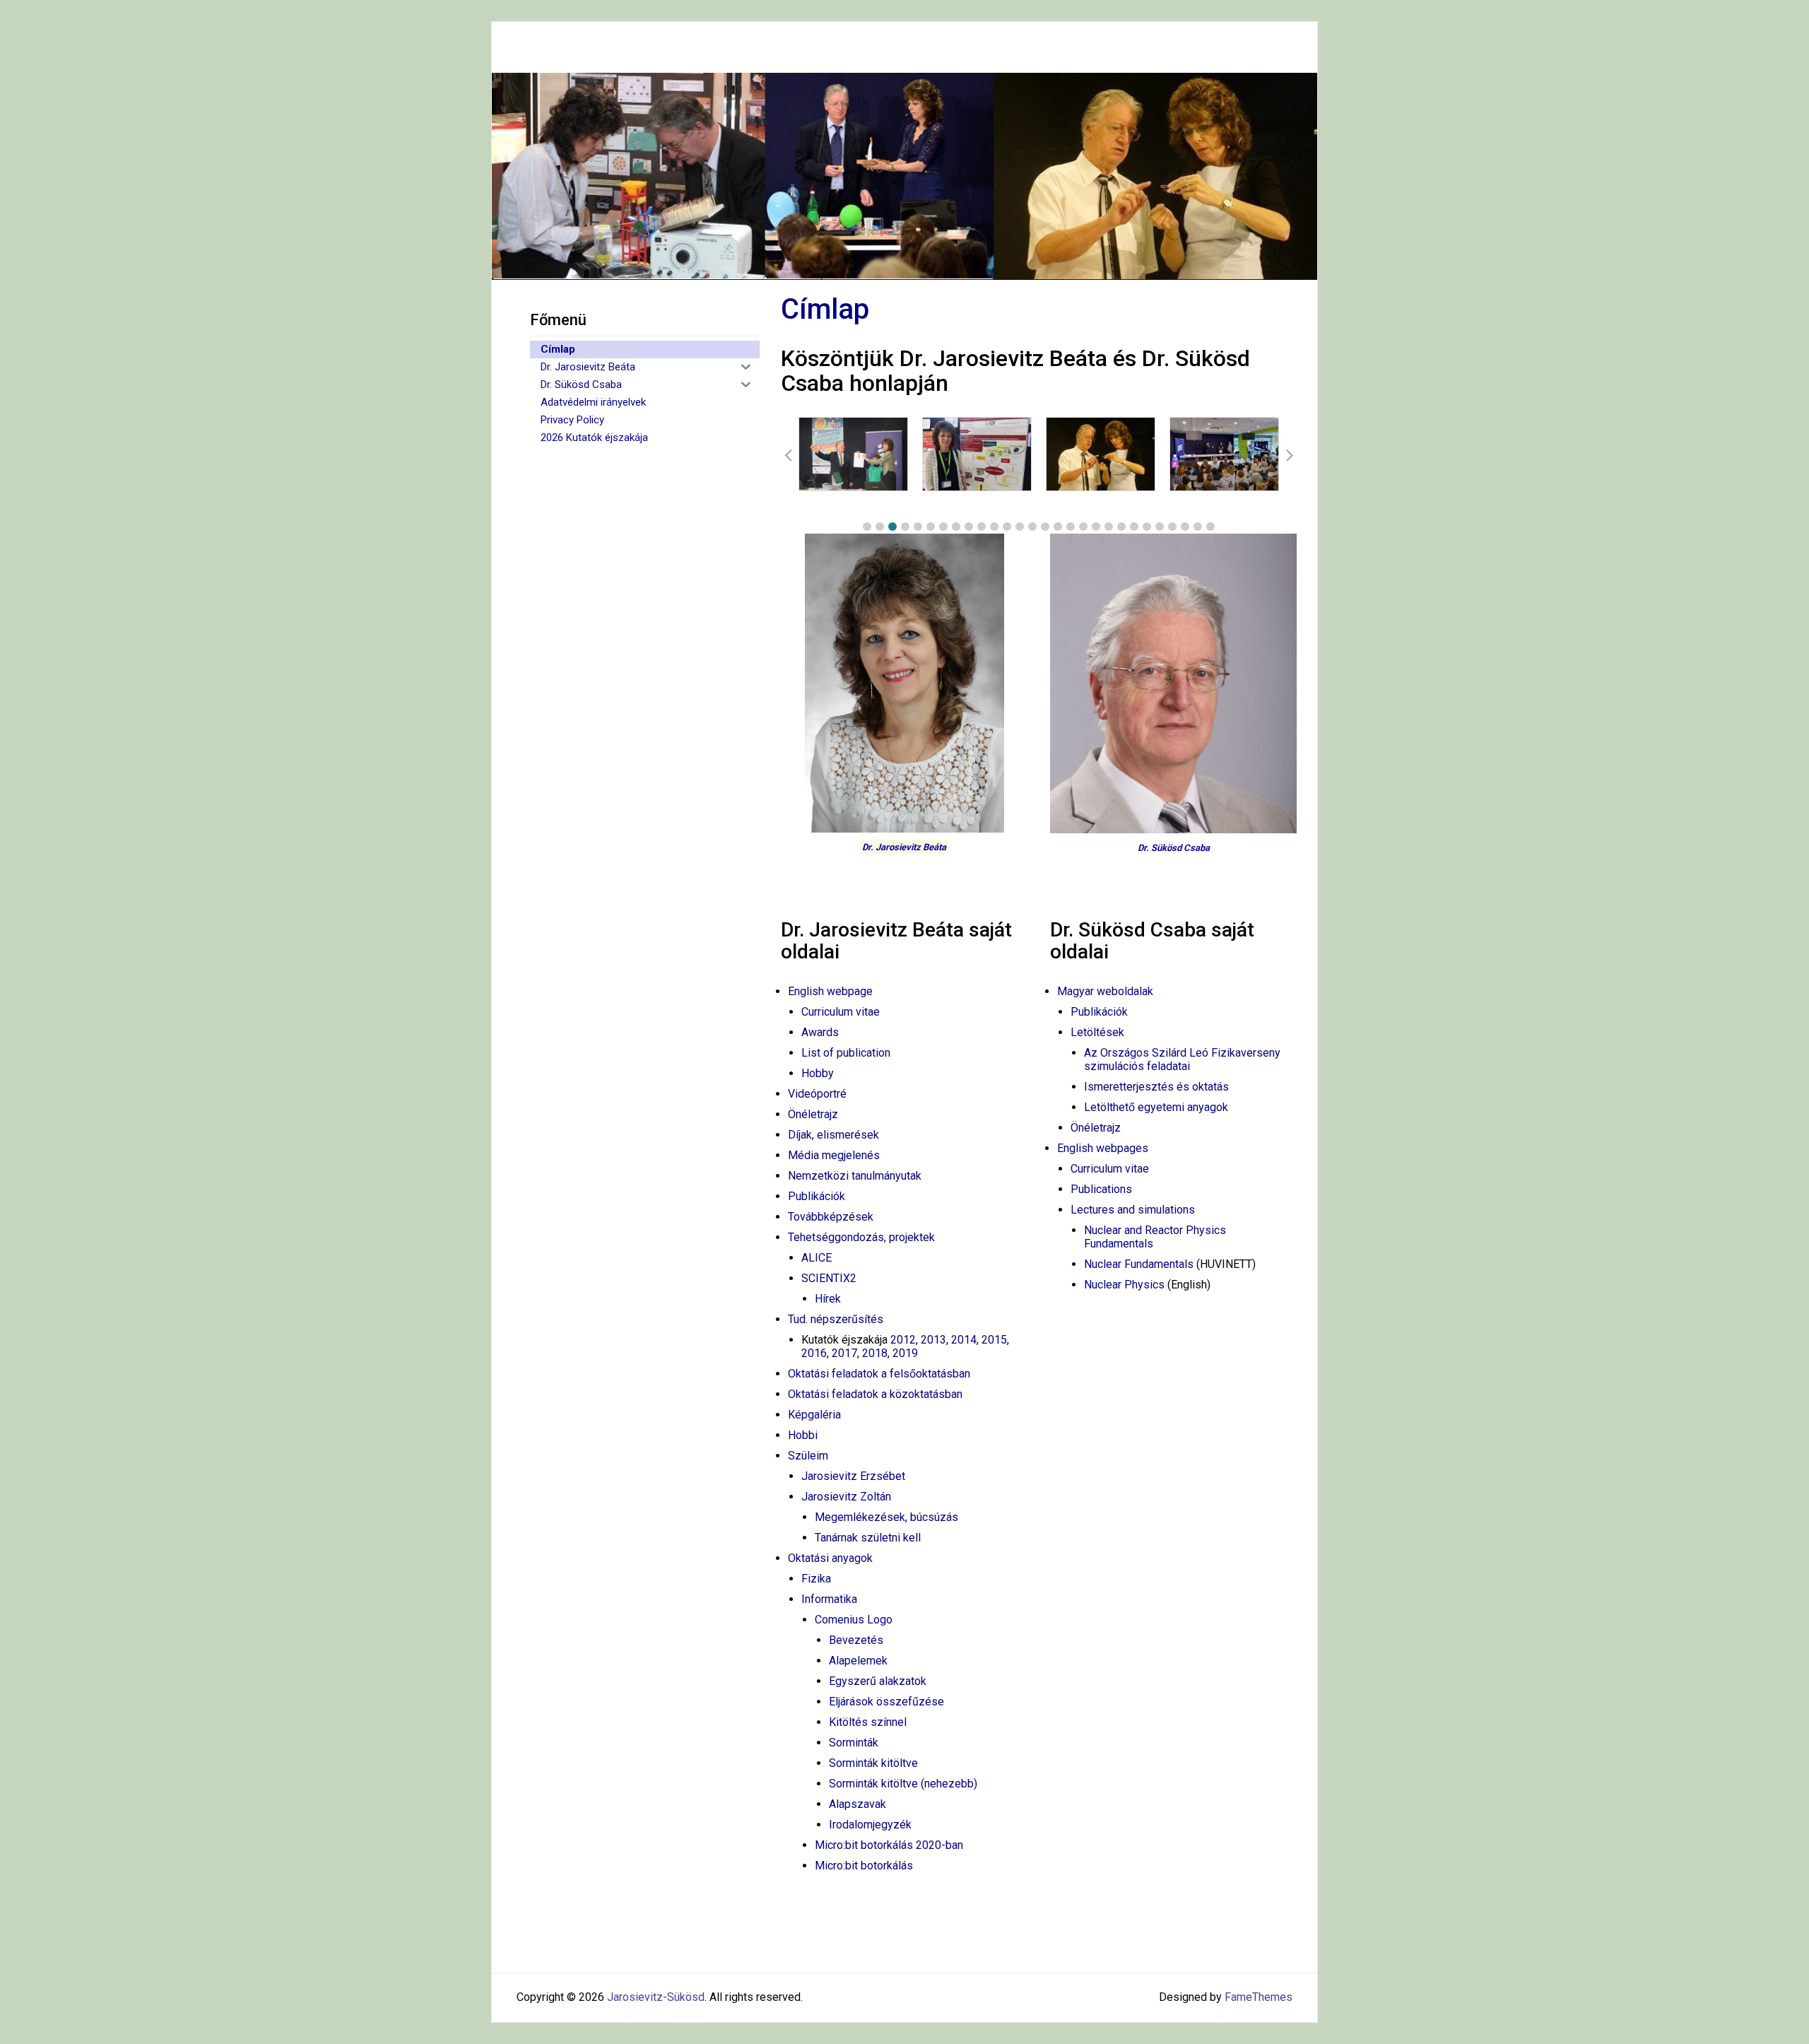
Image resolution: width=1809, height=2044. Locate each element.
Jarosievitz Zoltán (846, 1497)
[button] (867, 527)
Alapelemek (858, 1661)
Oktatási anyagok (830, 1558)
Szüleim (808, 1456)
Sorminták (854, 1743)
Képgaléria (814, 1415)
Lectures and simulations (1133, 1210)
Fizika (816, 1579)
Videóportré (817, 1094)
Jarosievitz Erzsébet (853, 1476)
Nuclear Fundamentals (1139, 1264)
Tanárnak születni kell (868, 1538)
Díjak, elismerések (833, 1135)
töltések (1104, 1032)
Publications (1101, 1189)
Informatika (829, 1599)
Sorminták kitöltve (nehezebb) (903, 1784)
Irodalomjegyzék (870, 1825)
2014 (964, 1340)
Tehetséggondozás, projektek (861, 1237)
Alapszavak (858, 1804)
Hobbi (803, 1435)
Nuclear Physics (1124, 1285)
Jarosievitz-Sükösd (656, 1997)
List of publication (846, 1053)
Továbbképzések (831, 1217)
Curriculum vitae (841, 1012)
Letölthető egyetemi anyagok (1156, 1107)
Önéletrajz (813, 1114)
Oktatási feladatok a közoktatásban (875, 1394)
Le (1077, 1032)
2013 (933, 1340)
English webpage (830, 991)
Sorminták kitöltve (873, 1763)
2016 (814, 1353)
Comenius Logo (854, 1620)
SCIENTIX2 (829, 1278)
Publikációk (817, 1196)
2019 (905, 1353)
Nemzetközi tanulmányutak (855, 1176)
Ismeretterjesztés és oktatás (1156, 1087)
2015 (994, 1340)
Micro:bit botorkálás (864, 1866)
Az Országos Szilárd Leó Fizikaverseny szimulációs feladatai (1182, 1059)
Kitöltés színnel (868, 1722)
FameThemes (1259, 1997)
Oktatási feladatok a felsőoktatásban (879, 1374)
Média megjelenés (834, 1155)
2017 (844, 1353)
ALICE (817, 1258)
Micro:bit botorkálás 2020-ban (889, 1845)
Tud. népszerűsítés (836, 1319)
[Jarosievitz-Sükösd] (904, 175)
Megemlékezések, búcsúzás (886, 1517)
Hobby (818, 1073)
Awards (820, 1032)
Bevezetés (856, 1640)
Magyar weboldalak (1105, 991)
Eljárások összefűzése (886, 1702)
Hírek (828, 1299)
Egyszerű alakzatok (878, 1681)
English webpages (1103, 1148)
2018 (875, 1353)
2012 (903, 1340)
